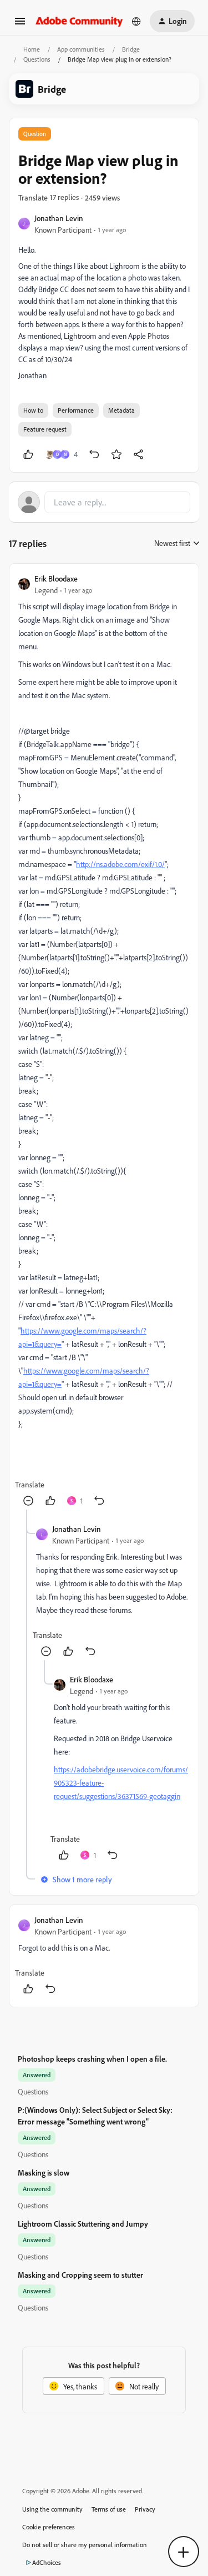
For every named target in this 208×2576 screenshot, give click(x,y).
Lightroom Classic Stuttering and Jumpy (83, 2224)
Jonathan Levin (59, 218)
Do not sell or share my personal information (85, 2545)
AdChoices (47, 2562)
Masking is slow (44, 2172)
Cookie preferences (49, 2527)
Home (32, 49)
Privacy (145, 2509)
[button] (20, 25)
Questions (37, 59)
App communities (81, 49)
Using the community (52, 2509)
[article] (104, 1041)
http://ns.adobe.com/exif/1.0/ (120, 864)
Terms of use (109, 2509)
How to (33, 410)
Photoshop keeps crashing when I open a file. (92, 2059)
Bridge (131, 49)
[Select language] (136, 21)
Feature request (45, 429)
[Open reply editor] (104, 502)
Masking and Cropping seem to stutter (80, 2275)
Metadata (121, 410)
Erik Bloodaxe (56, 578)
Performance (76, 410)
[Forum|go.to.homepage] (79, 21)
